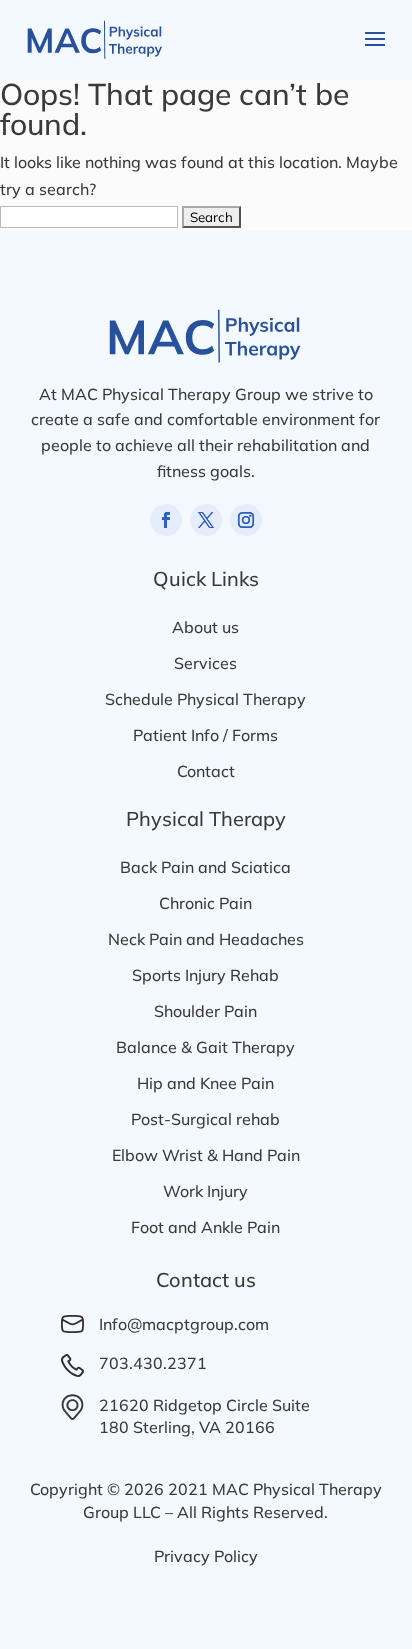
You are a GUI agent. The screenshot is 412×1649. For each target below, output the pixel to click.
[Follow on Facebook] (166, 520)
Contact (206, 771)
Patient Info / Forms (205, 735)
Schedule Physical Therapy (205, 699)
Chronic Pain (205, 903)
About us (205, 627)
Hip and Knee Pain (205, 1083)
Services (205, 663)
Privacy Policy (206, 1556)
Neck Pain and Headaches (206, 939)
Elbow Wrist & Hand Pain (206, 1155)
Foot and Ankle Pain (205, 1227)
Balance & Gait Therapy (205, 1047)
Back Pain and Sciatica (205, 867)
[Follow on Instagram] (246, 520)
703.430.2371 (153, 1363)
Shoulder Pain (205, 1011)
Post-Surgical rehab (205, 1119)
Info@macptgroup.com (184, 1324)
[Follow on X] (206, 520)
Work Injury (205, 1191)
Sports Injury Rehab (205, 975)
